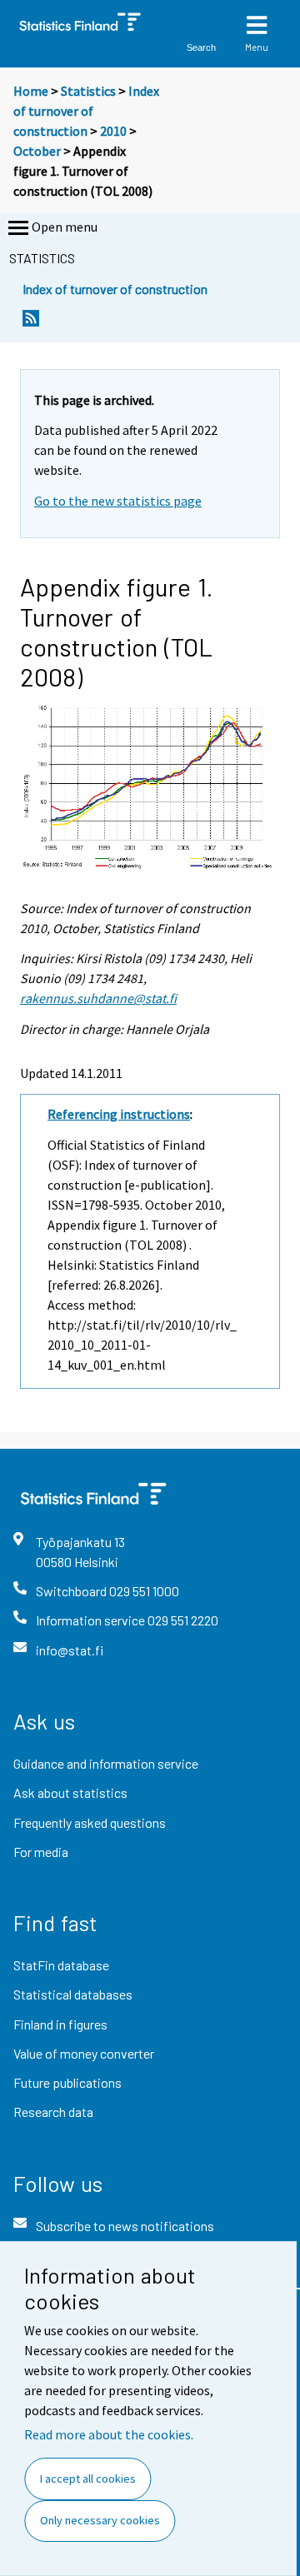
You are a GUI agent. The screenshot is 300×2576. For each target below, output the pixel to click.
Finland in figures (60, 2024)
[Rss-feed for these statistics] (31, 323)
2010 (113, 131)
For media (41, 1852)
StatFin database (61, 1965)
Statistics (88, 91)
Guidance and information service (106, 1763)
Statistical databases (73, 1994)
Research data (53, 2112)
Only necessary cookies (100, 2520)
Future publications (67, 2082)
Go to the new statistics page (118, 501)
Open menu (65, 227)
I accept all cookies (88, 2479)
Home (31, 91)
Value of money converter (84, 2053)
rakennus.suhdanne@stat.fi (98, 998)
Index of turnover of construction (86, 111)
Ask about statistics (70, 1792)
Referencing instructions (119, 1114)
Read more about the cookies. (109, 2434)
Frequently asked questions (90, 1822)
